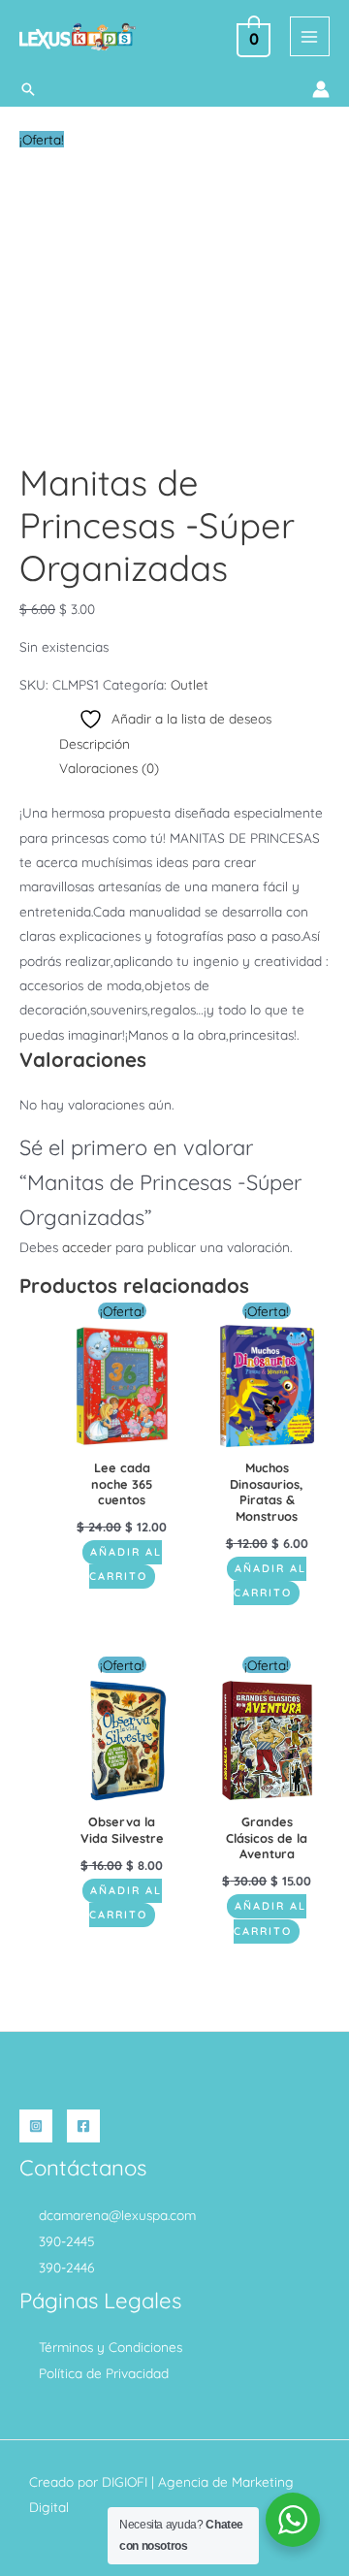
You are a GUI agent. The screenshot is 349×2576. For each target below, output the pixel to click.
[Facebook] (83, 2126)
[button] (28, 89)
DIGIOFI (125, 2481)
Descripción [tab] (95, 743)
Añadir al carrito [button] (126, 1564)
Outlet (190, 684)
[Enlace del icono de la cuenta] (321, 89)
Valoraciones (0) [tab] (109, 768)
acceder (87, 1247)
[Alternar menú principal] (310, 36)
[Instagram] (36, 2126)
